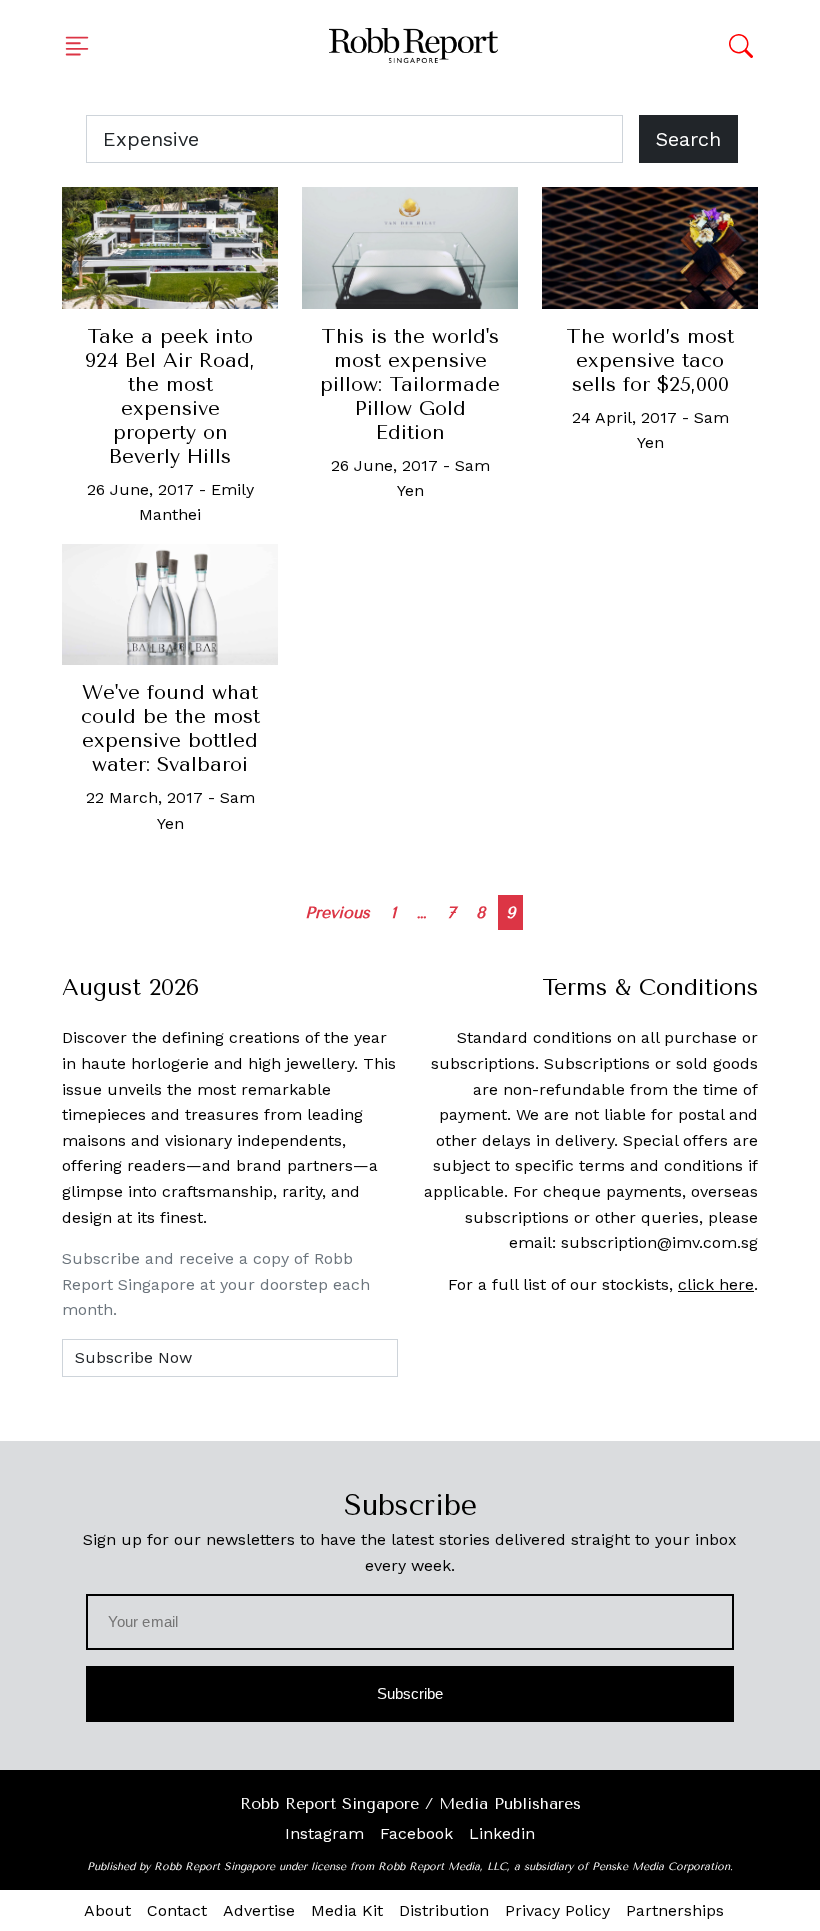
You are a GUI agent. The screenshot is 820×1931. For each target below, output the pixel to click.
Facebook (416, 1833)
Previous (337, 912)
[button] (83, 46)
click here (716, 1284)
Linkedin (502, 1833)
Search (688, 139)
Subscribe (410, 1693)
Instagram (324, 1833)
